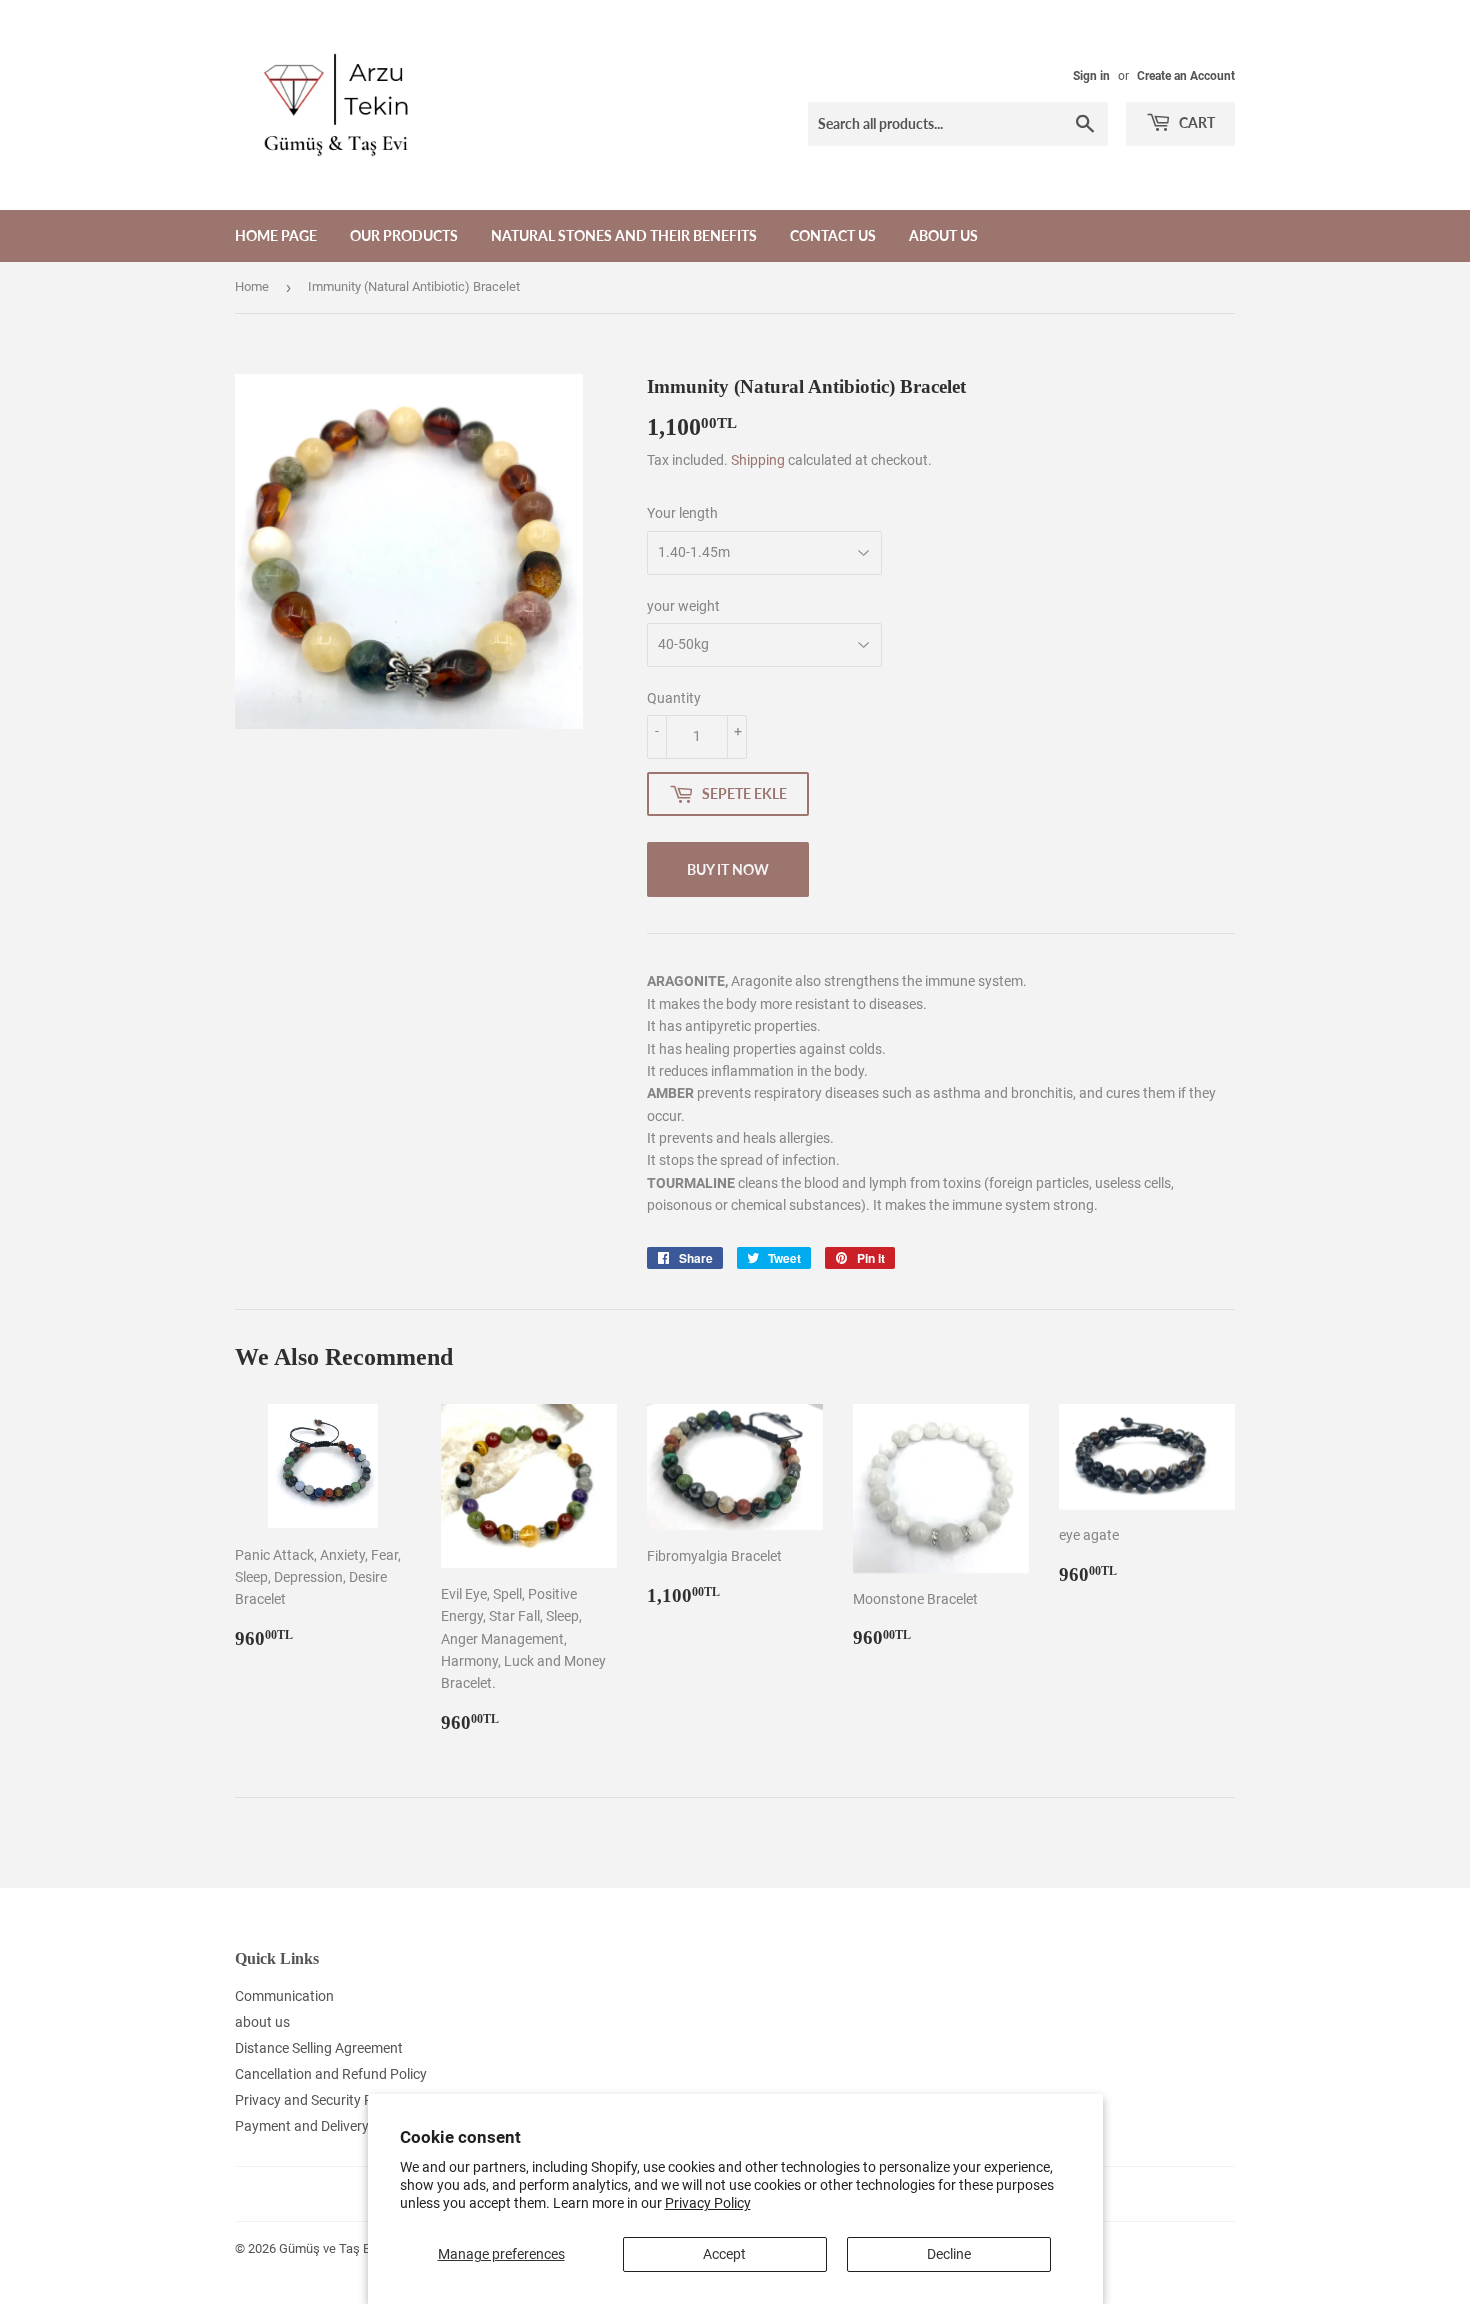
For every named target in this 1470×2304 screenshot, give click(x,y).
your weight (683, 606)
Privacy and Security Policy (318, 2100)
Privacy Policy (708, 2203)
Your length (682, 513)
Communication (284, 1996)
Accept (724, 2254)
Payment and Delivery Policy (322, 2126)
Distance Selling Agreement (319, 2048)
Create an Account (1186, 76)
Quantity (674, 698)
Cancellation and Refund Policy (331, 2074)
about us (943, 235)
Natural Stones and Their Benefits (624, 235)
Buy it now (728, 869)
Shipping (758, 460)
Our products (404, 235)
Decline (949, 2254)
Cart (1195, 122)
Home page (276, 235)
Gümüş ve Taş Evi (329, 2248)
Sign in (1091, 76)
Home (252, 286)
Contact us (833, 235)
